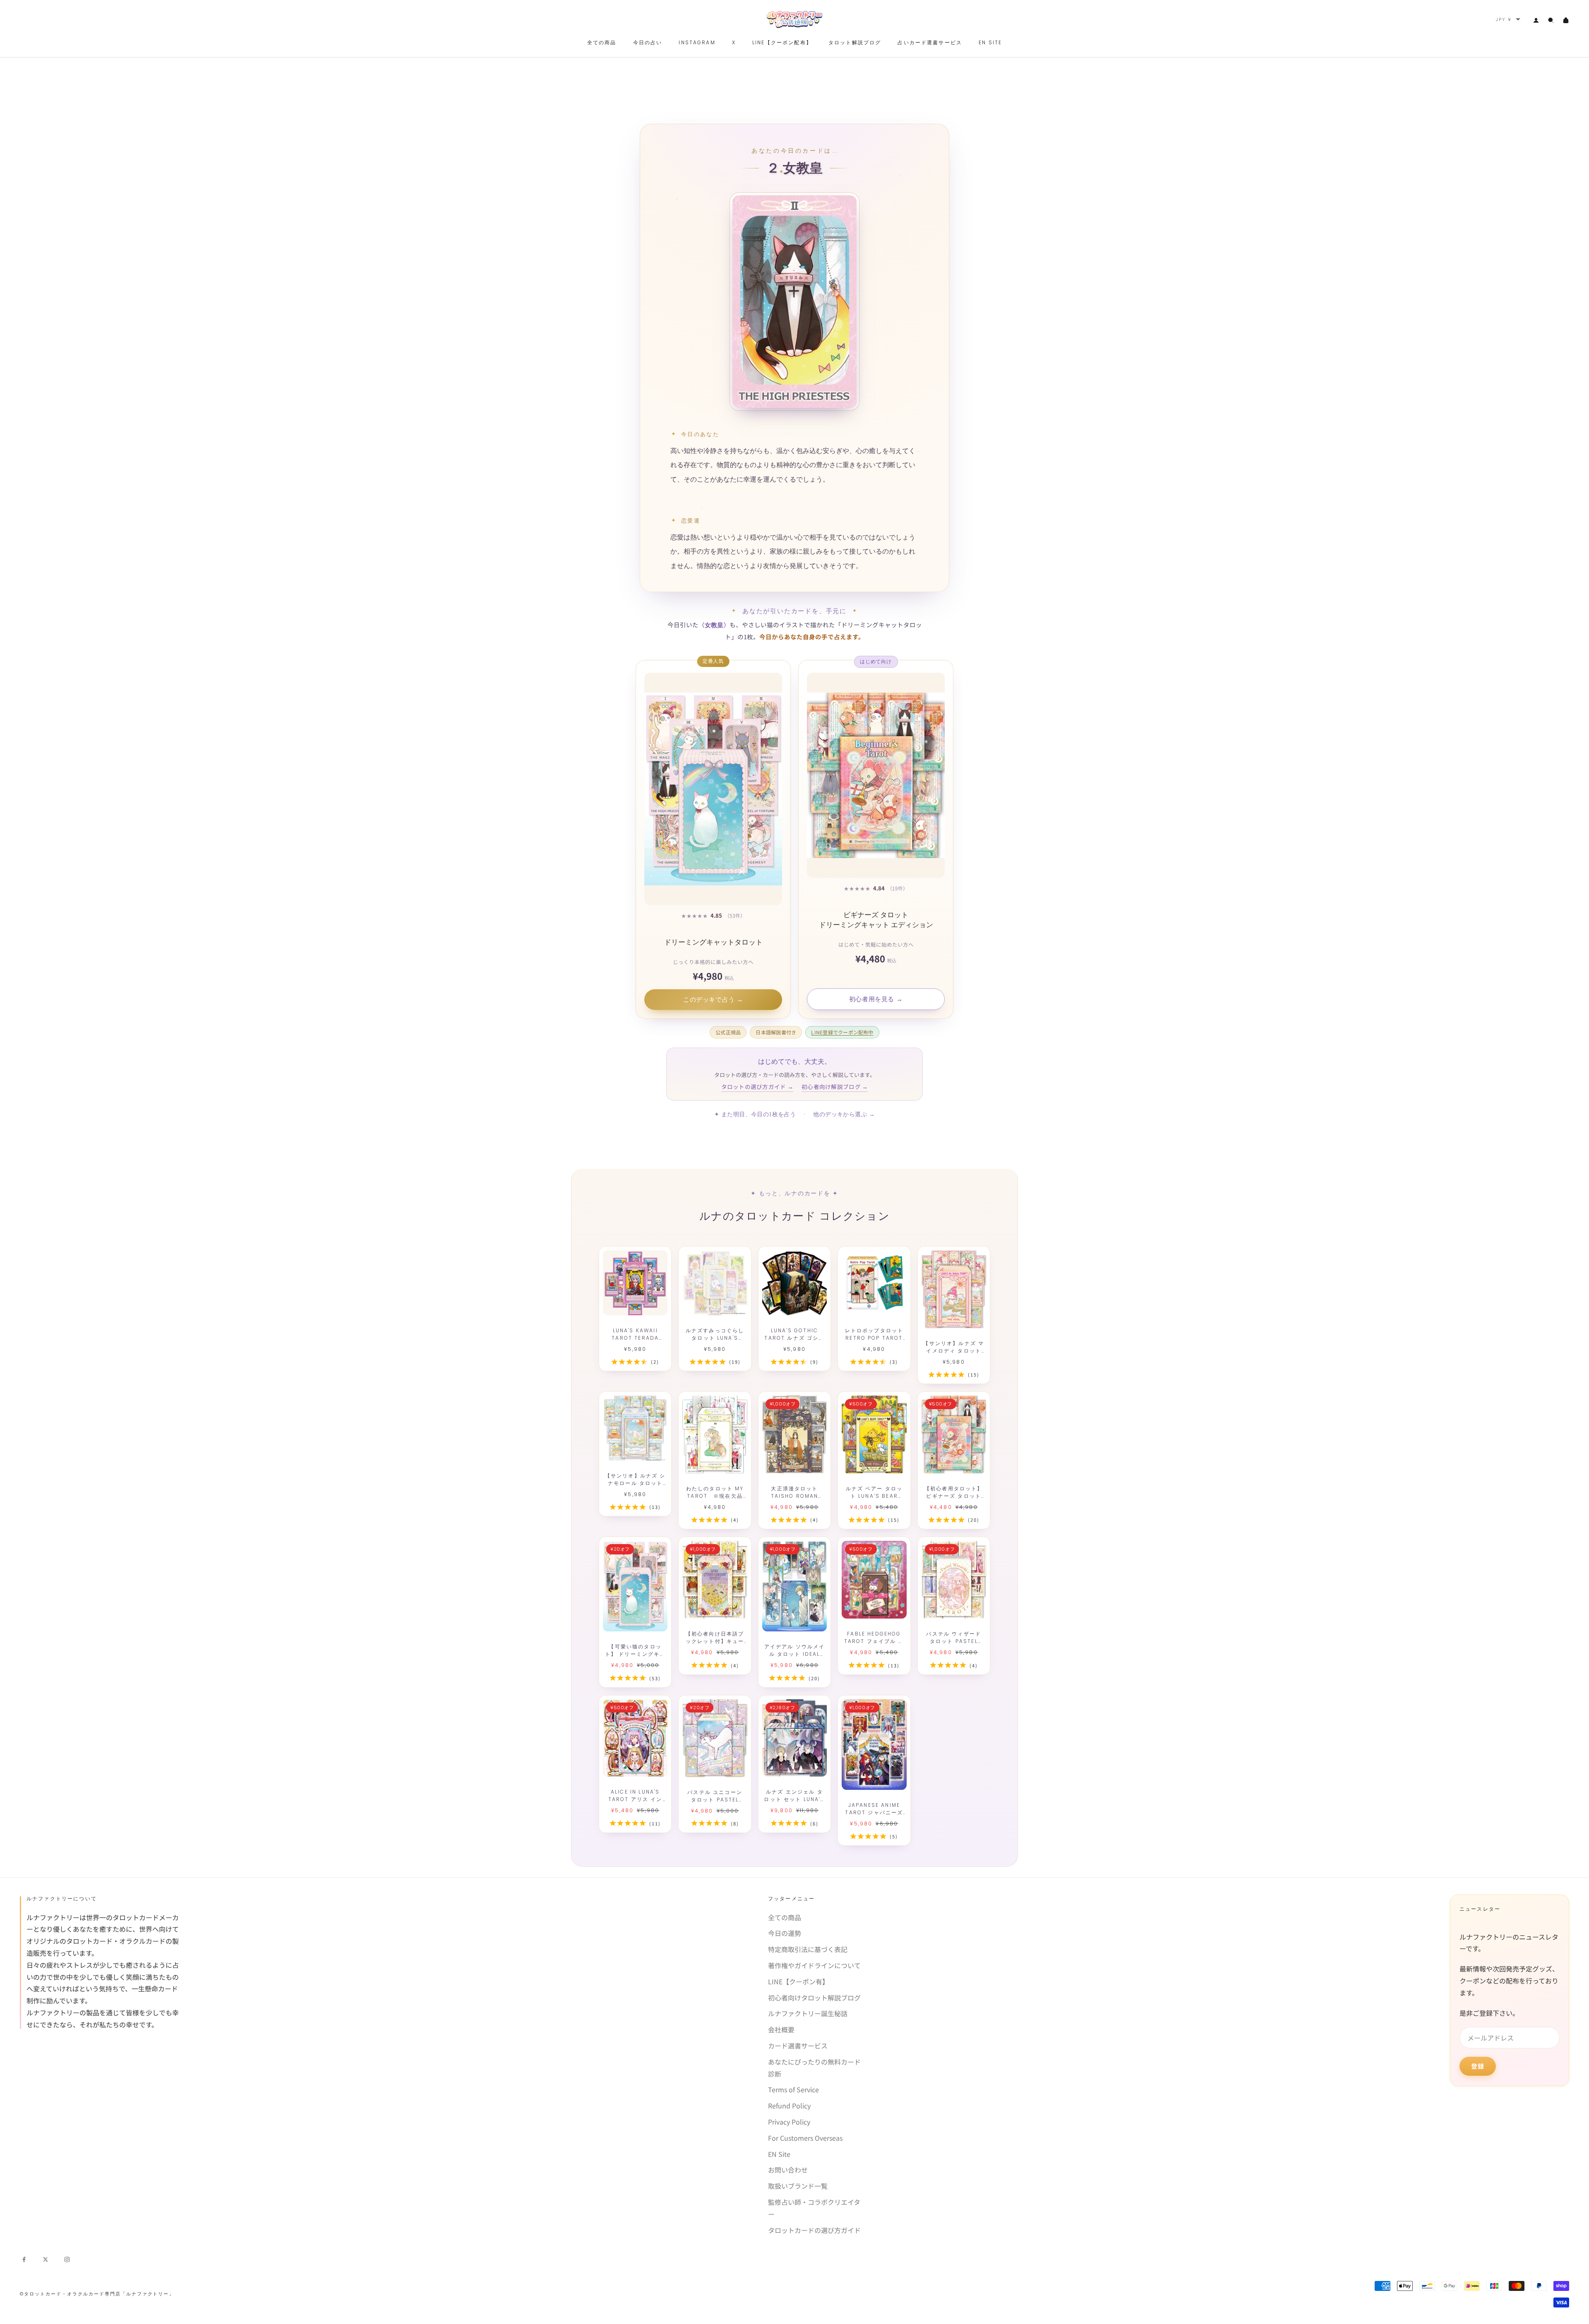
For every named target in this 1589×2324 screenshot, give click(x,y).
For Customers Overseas (805, 2138)
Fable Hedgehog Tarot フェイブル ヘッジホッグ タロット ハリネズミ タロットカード (874, 1638)
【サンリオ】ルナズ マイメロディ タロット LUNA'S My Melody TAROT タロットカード (954, 1347)
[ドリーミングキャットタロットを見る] (713, 789)
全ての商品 (602, 42)
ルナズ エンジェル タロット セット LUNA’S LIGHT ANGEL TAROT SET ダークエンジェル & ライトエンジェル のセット (794, 1796)
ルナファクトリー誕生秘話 (808, 2013)
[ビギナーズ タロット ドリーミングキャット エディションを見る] (876, 775)
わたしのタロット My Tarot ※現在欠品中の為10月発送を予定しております (715, 1492)
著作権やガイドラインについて (814, 1965)
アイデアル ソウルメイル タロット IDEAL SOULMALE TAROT (795, 1650)
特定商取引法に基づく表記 (808, 1949)
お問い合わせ (788, 2170)
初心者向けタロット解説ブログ (814, 1998)
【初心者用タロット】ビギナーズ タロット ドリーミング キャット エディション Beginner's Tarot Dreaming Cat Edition (954, 1492)
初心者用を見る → (876, 999)
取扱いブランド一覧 (798, 2186)
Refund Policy (789, 2106)
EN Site (779, 2154)
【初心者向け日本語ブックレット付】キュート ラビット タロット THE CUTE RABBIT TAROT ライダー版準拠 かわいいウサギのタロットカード (715, 1638)
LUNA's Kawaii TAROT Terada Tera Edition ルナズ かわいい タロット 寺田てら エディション (635, 1334)
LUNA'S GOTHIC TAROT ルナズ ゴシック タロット (794, 1334)
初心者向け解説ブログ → (835, 1086)
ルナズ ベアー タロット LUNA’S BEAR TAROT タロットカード (874, 1492)
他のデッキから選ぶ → (844, 1114)
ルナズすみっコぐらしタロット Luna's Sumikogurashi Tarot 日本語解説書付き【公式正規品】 (715, 1334)
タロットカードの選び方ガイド (814, 2230)
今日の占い (648, 42)
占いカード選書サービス (930, 42)
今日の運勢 (785, 1933)
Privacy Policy (789, 2122)
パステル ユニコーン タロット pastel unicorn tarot (715, 1796)
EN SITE (990, 42)
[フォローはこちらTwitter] (46, 2258)
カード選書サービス (798, 2046)
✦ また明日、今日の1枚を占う (755, 1114)
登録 (1478, 2066)
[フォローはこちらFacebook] (24, 2258)
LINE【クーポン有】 (798, 1981)
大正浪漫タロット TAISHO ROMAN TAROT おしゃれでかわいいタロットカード (794, 1492)
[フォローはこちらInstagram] (67, 2258)
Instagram (697, 42)
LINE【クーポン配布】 (782, 42)
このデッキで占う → (713, 1000)
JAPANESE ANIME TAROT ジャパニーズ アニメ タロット (874, 1809)
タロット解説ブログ (855, 42)
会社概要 (781, 2029)
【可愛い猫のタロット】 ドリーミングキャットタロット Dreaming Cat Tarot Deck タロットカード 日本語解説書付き (635, 1650)
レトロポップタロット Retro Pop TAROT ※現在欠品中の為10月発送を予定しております (874, 1334)
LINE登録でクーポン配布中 (842, 1032)
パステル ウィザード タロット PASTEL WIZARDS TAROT (954, 1638)
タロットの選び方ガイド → (757, 1086)
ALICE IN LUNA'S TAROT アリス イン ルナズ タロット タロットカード (635, 1796)
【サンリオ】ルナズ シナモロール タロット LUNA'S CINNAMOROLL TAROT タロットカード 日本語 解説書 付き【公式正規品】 (635, 1480)
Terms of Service (793, 2089)
